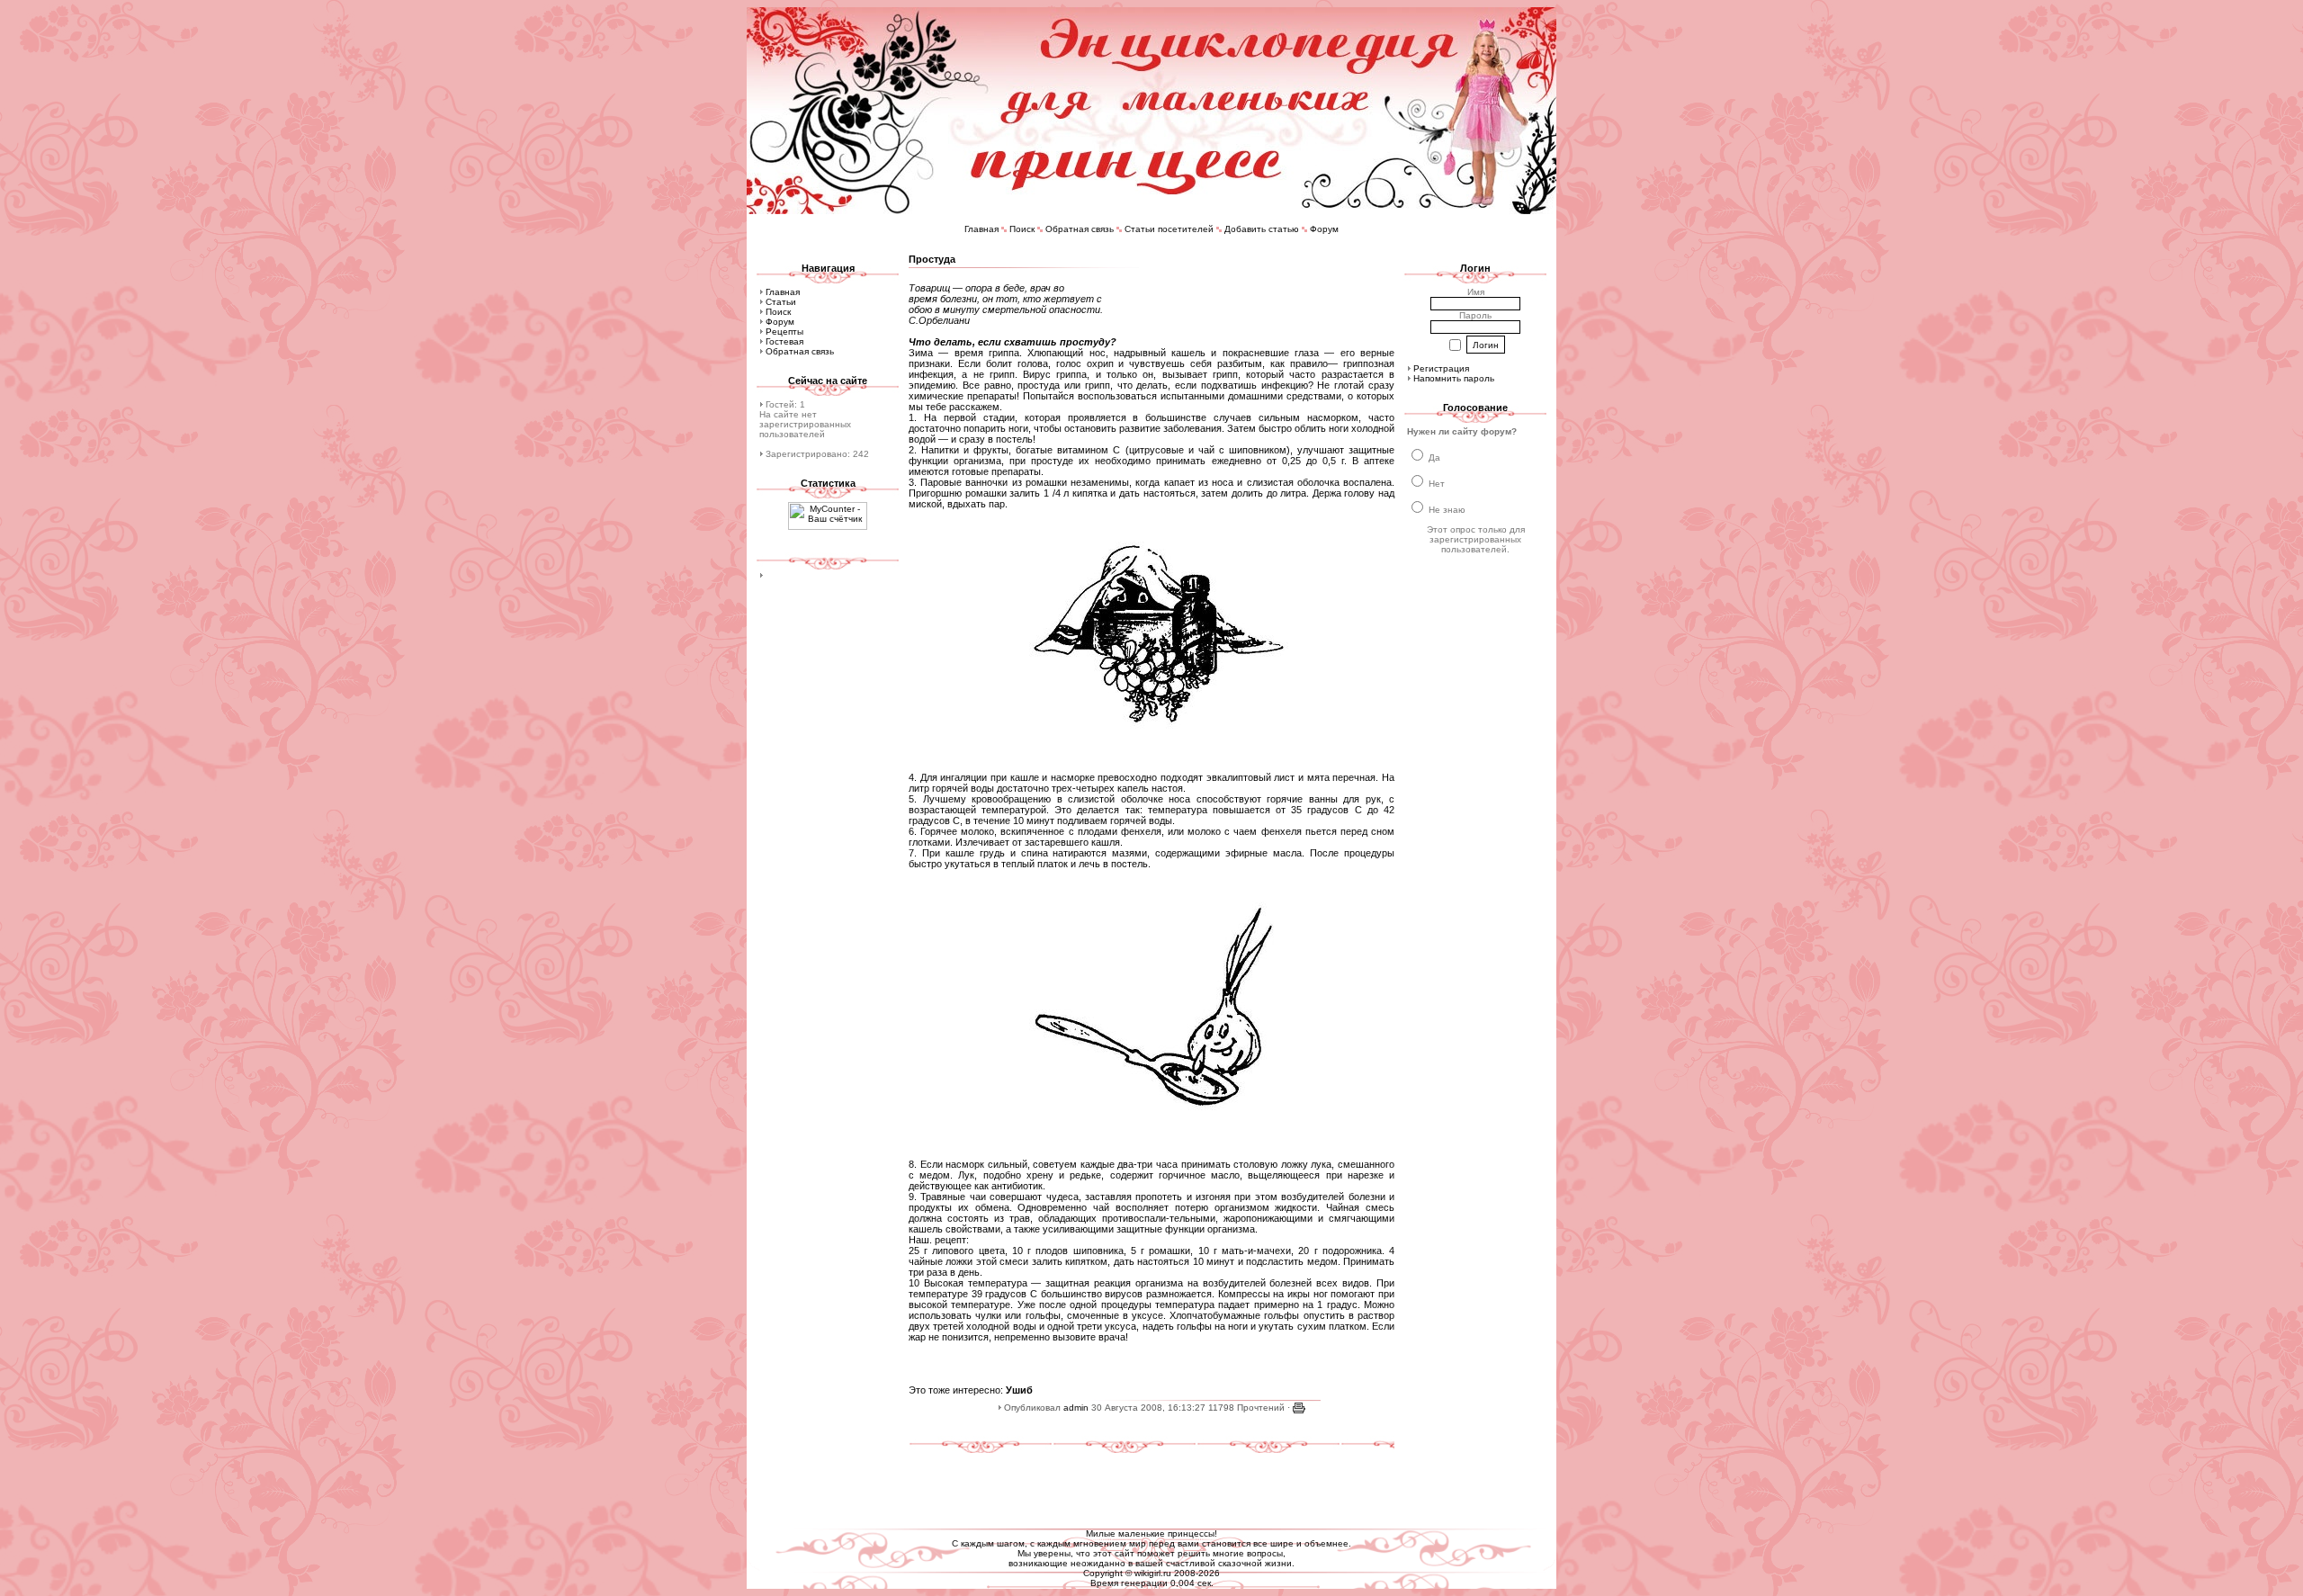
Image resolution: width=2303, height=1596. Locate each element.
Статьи (781, 302)
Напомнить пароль (1454, 378)
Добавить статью (1262, 229)
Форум (1324, 229)
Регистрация (1441, 368)
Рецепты (784, 332)
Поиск (1022, 229)
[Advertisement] (1151, 1484)
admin (1076, 1408)
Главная (981, 229)
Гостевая (784, 341)
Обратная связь (1080, 229)
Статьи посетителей (1169, 229)
